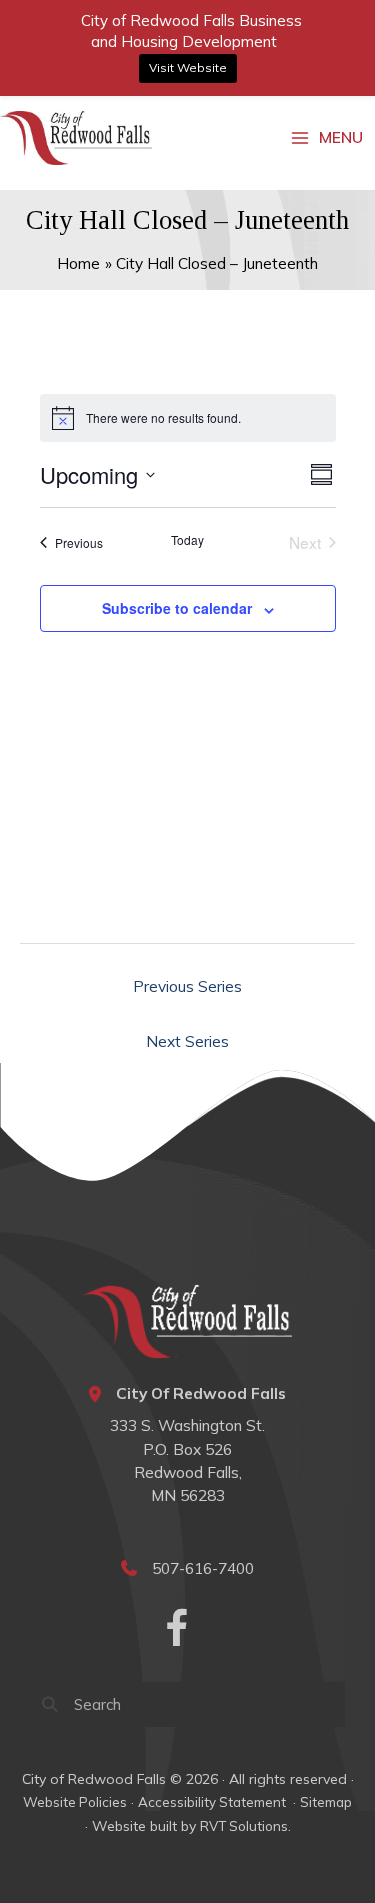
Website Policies (75, 1802)
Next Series (187, 1041)
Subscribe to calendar (177, 608)
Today (187, 540)
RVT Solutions (244, 1826)
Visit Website (188, 67)
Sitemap (326, 1802)
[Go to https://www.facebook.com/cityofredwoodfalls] (177, 1630)
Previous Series (187, 986)
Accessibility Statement (213, 1802)
